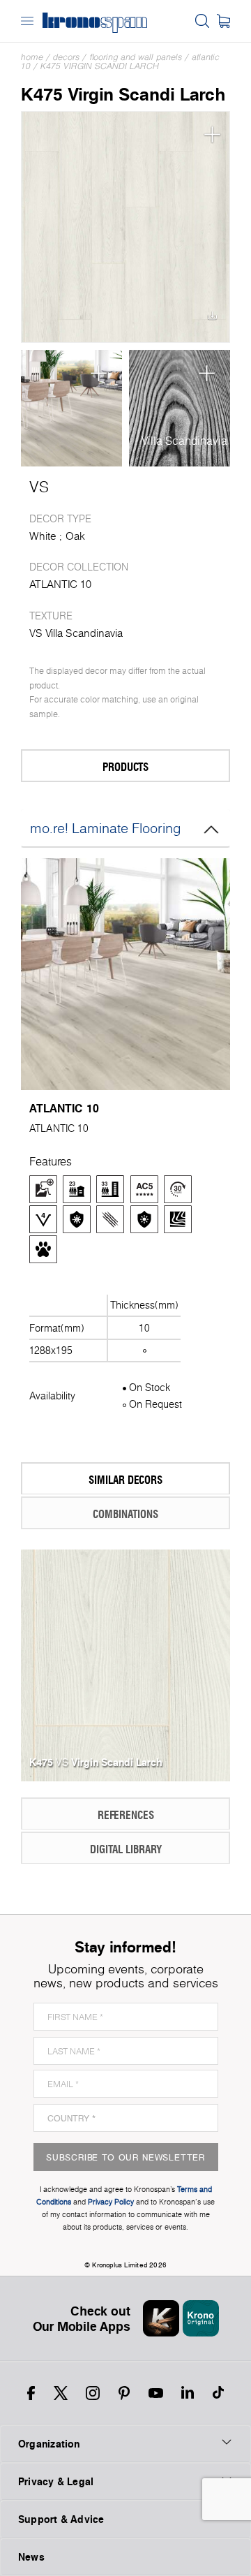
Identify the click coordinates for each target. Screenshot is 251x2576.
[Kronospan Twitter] (61, 2393)
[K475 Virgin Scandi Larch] (125, 227)
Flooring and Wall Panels (136, 57)
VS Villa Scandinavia (76, 633)
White (43, 536)
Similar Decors (125, 1479)
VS (39, 487)
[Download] (212, 319)
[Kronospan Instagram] (93, 2393)
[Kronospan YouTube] (156, 2393)
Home (32, 57)
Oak (75, 536)
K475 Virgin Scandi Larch (100, 66)
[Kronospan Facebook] (31, 2393)
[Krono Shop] (223, 21)
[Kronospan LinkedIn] (188, 2393)
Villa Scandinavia (184, 441)
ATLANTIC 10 (60, 584)
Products (125, 766)
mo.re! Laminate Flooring (106, 828)
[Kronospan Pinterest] (124, 2393)
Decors (66, 57)
